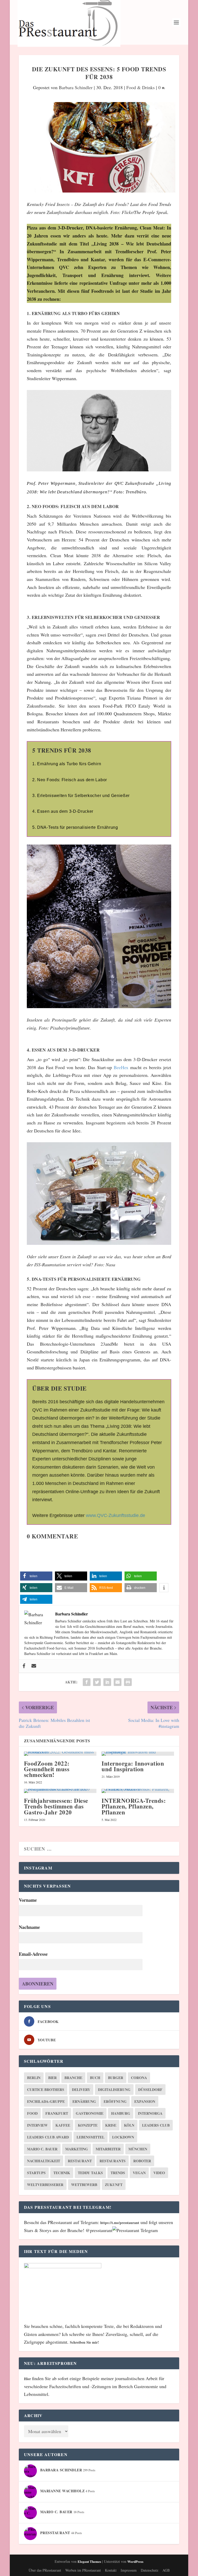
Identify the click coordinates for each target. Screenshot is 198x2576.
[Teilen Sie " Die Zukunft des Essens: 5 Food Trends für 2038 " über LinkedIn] (107, 1682)
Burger (116, 2078)
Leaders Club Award (48, 2137)
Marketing (77, 2149)
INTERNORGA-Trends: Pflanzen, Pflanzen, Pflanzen (134, 1806)
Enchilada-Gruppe (46, 2101)
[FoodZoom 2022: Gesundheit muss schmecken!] (60, 1754)
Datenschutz (150, 2570)
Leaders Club (156, 2125)
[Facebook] (24, 1666)
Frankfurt (57, 2113)
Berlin (34, 2078)
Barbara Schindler (76, 87)
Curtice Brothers (46, 2090)
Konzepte (88, 2125)
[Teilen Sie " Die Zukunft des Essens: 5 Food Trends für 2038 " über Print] (128, 1682)
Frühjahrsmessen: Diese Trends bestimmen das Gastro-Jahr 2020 (56, 1806)
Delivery (81, 2090)
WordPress (135, 2561)
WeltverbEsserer (45, 2185)
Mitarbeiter (108, 2149)
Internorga (150, 2113)
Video (159, 2173)
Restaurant (80, 2161)
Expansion (145, 2101)
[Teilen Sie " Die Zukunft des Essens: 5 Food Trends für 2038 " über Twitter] (97, 1682)
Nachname (29, 1927)
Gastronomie (90, 2113)
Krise (111, 2125)
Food (32, 2113)
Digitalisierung (114, 2090)
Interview (37, 2125)
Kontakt (111, 2570)
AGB (166, 2570)
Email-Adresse (33, 1954)
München (138, 2149)
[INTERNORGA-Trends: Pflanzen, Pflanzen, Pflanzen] (138, 1791)
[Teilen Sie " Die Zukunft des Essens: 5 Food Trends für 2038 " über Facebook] (87, 1682)
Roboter (142, 2161)
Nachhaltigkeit (44, 2161)
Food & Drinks (141, 87)
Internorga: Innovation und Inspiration (133, 1766)
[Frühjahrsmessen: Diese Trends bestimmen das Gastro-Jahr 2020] (60, 1791)
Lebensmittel (90, 2137)
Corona (139, 2078)
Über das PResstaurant (45, 2570)
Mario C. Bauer (42, 2149)
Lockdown (123, 2137)
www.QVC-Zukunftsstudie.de (115, 1515)
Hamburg (121, 2113)
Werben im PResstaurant (83, 2570)
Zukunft (114, 2185)
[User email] (34, 1666)
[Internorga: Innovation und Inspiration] (138, 1754)
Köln (129, 2125)
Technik (62, 2173)
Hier (28, 2379)
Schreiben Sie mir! (84, 2342)
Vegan (139, 2173)
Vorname (28, 1900)
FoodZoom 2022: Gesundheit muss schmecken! (47, 1769)
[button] (36, 1576)
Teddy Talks (90, 2173)
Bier (52, 2078)
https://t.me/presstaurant (120, 2223)
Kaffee (63, 2125)
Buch (95, 2078)
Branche (73, 2078)
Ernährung (84, 2101)
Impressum (129, 2570)
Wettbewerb (84, 2185)
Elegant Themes (89, 2561)
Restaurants (113, 2161)
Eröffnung (115, 2101)
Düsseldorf (150, 2090)
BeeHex (121, 1067)
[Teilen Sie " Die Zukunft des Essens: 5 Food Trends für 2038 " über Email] (118, 1682)
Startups (36, 2173)
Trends (118, 2173)
